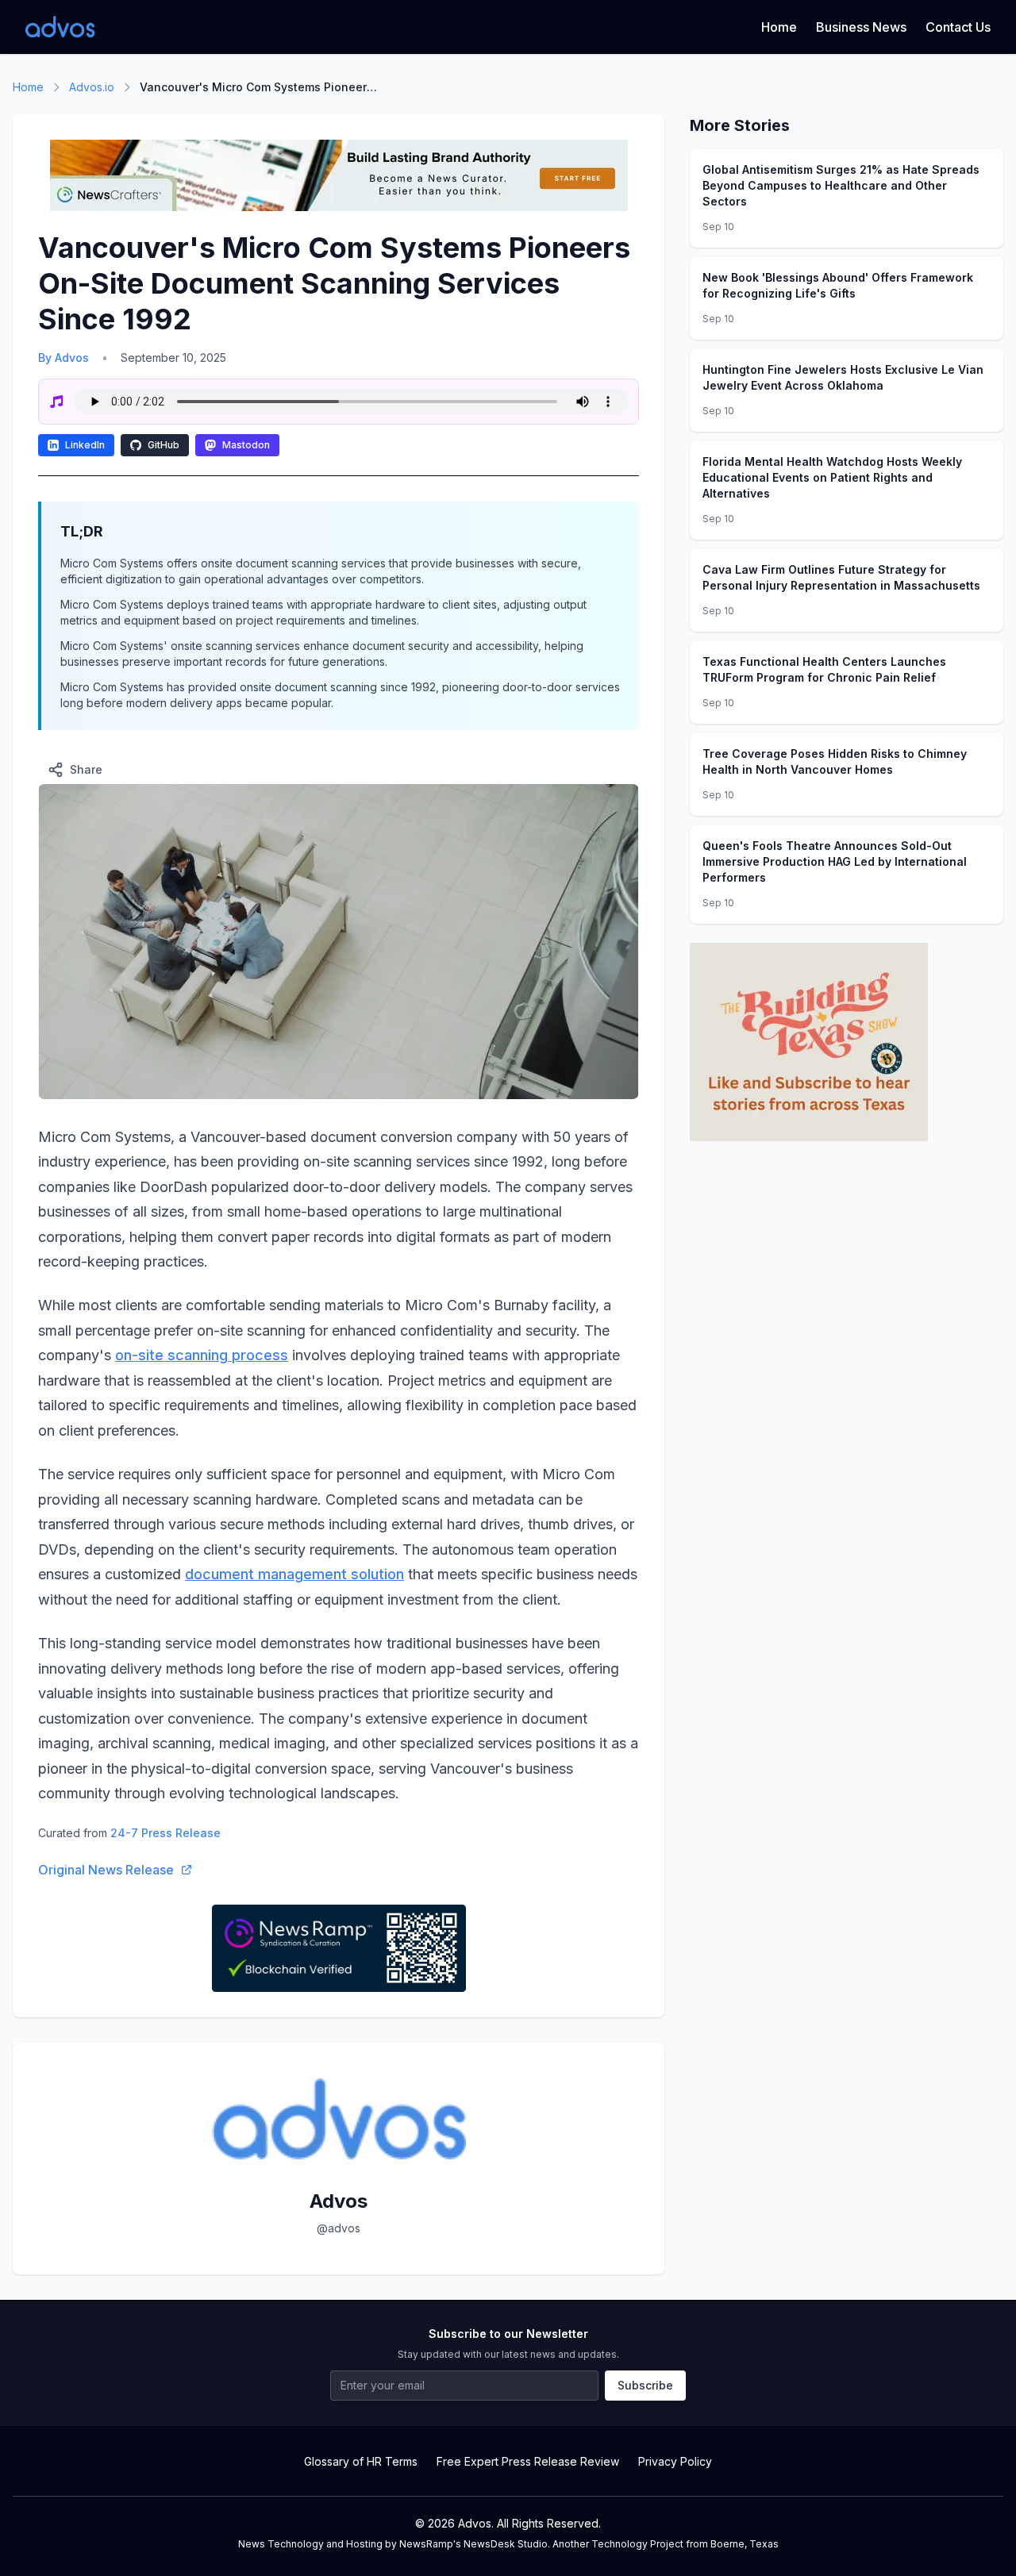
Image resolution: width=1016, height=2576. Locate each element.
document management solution (294, 1574)
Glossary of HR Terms (361, 2461)
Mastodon (246, 445)
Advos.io (92, 87)
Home (779, 27)
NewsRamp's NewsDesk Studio (473, 2544)
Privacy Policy (675, 2461)
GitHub (164, 445)
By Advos (63, 358)
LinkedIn (85, 445)
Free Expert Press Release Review (528, 2461)
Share (86, 769)
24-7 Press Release (165, 1833)
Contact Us (958, 27)
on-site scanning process (202, 1355)
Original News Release (106, 1870)
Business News (861, 27)
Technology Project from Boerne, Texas (685, 2544)
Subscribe (645, 2385)
